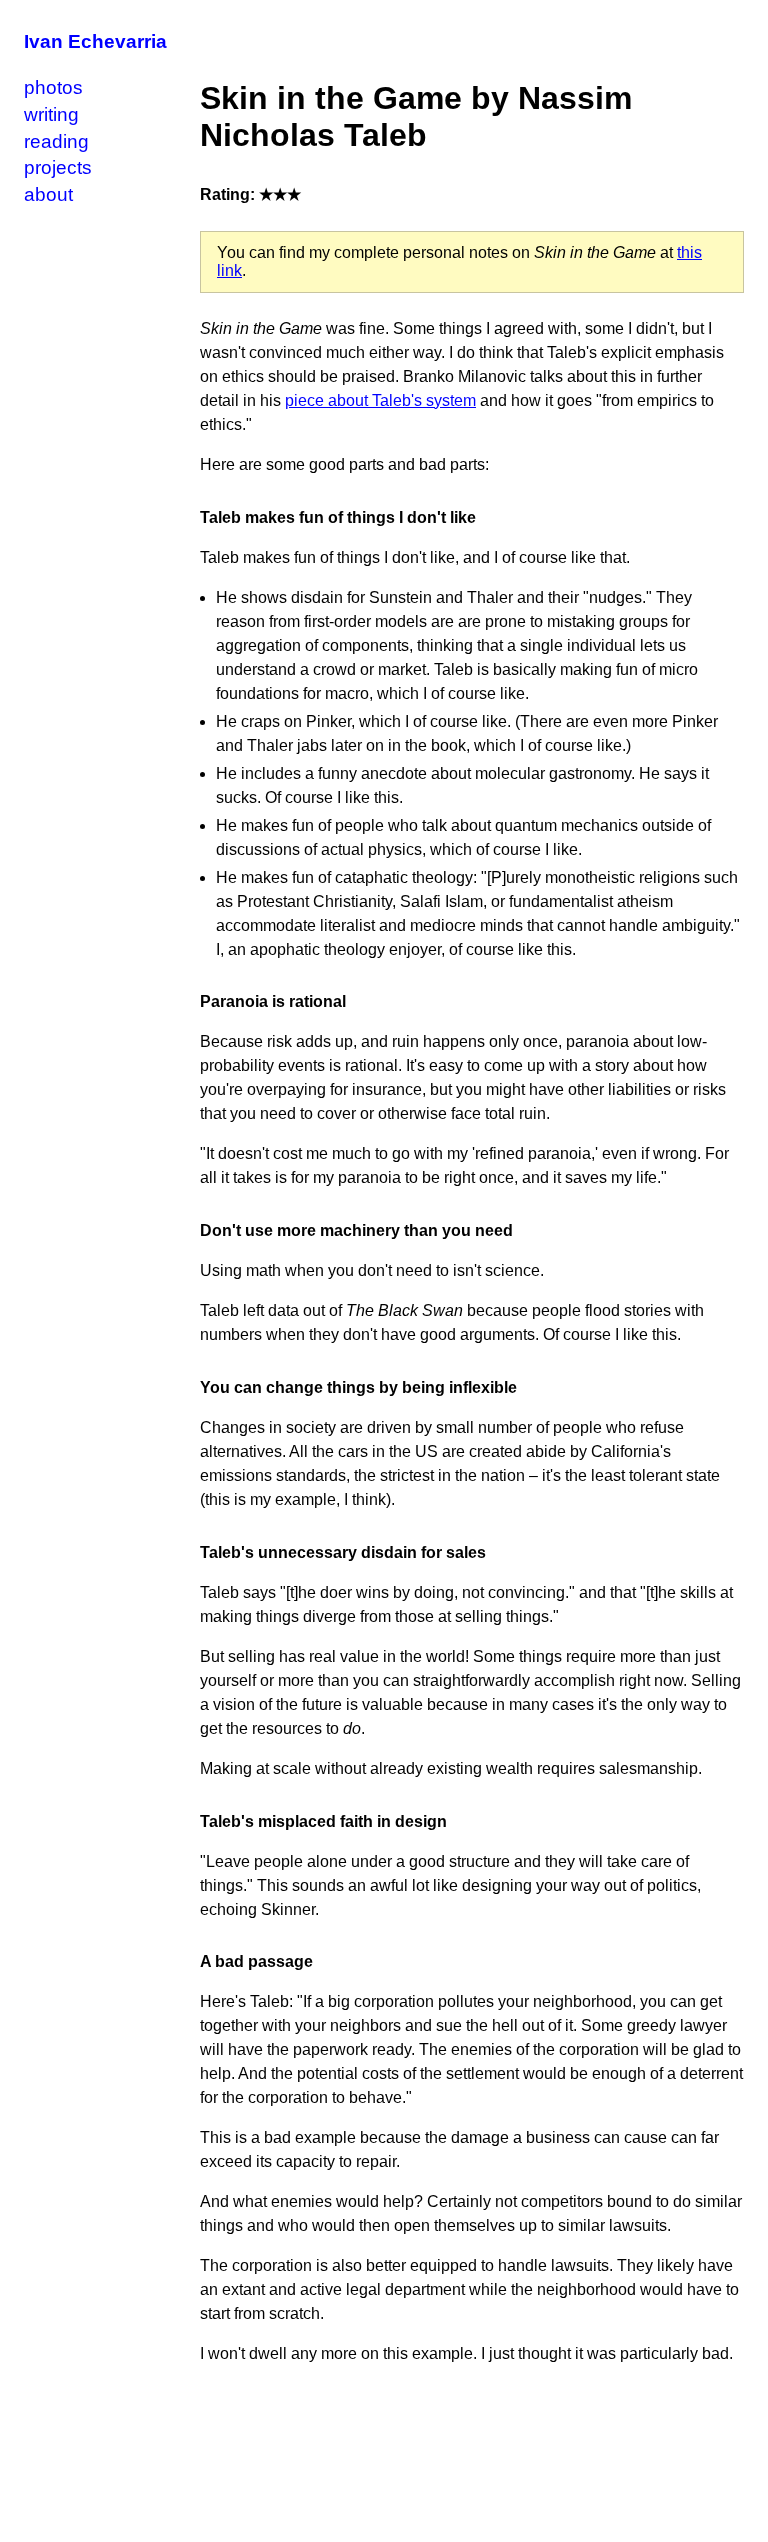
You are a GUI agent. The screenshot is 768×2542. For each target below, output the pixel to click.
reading (56, 141)
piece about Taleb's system (380, 400)
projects (58, 167)
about (48, 194)
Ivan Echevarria (95, 41)
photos (53, 87)
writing (51, 114)
